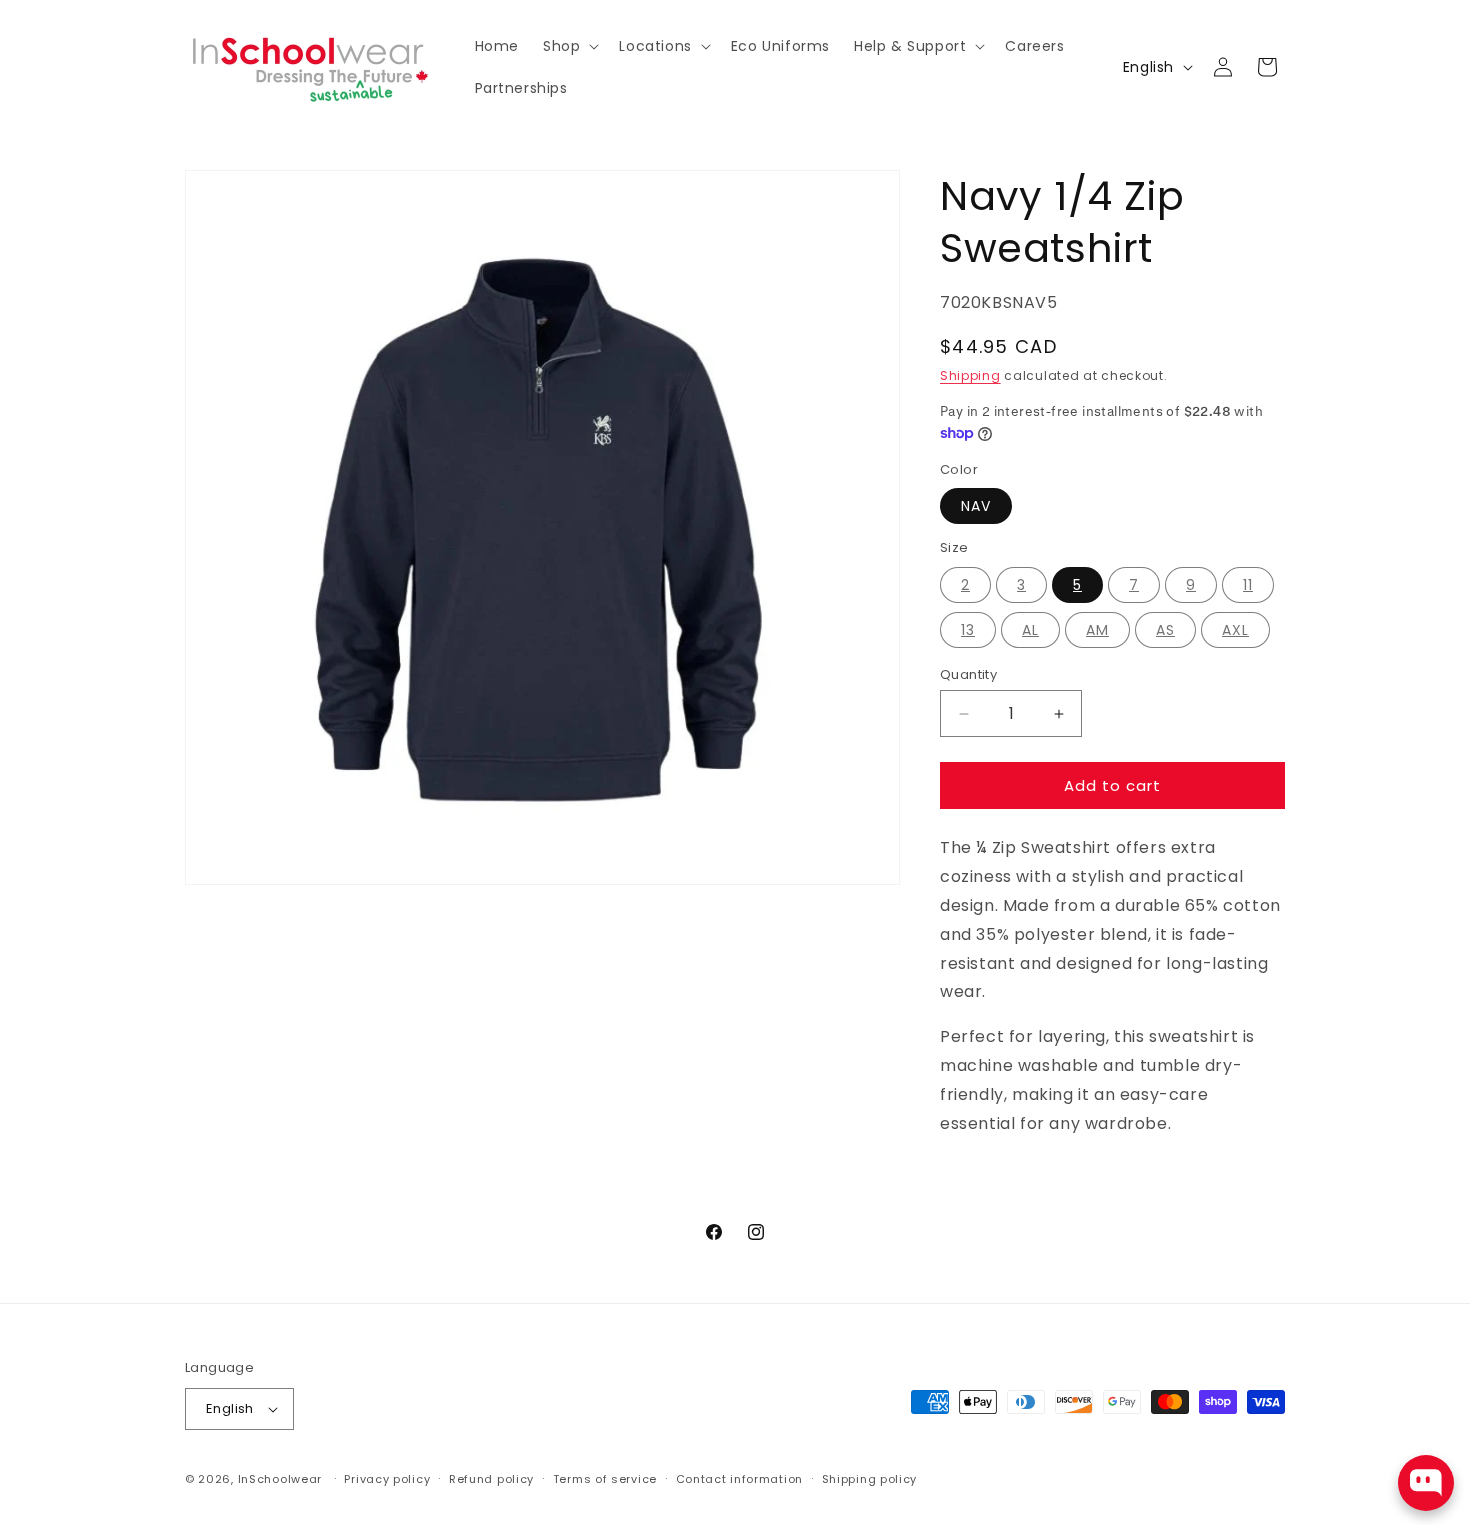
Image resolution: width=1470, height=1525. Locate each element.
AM (1097, 630)
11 (1248, 585)
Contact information (739, 1479)
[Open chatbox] (1426, 1483)
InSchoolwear (280, 1479)
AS (1165, 630)
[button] (569, 46)
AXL (1235, 630)
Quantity (968, 674)
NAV (976, 506)
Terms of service (605, 1479)
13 (968, 630)
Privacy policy (387, 1479)
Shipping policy (870, 1479)
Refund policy (491, 1479)
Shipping (970, 375)
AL (1030, 630)
